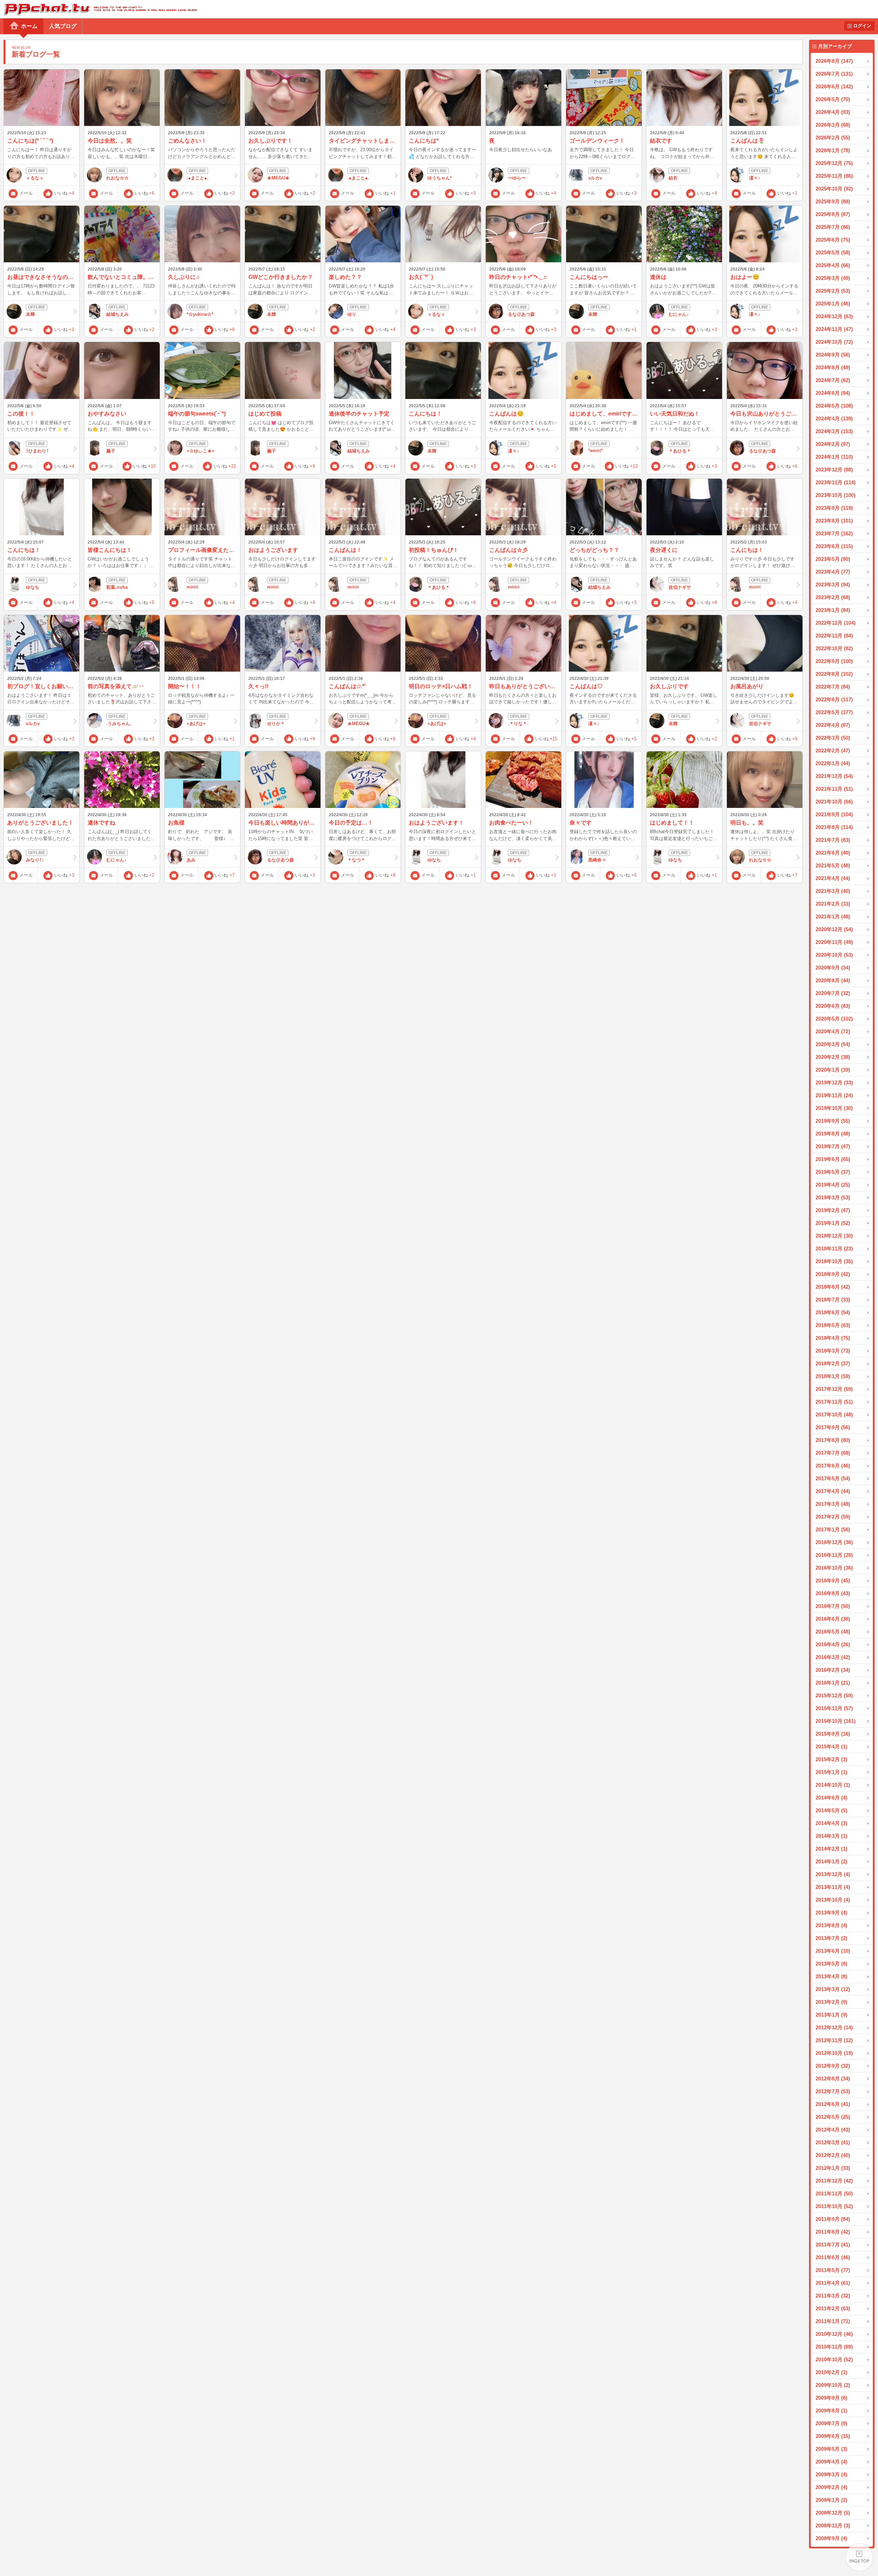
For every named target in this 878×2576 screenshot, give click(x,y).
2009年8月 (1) (831, 2411)
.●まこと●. (198, 178)
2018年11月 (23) (834, 1248)
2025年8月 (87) (833, 214)
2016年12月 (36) (834, 1542)
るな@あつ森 (521, 314)
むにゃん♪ (679, 314)
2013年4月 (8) (831, 1976)
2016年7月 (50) (833, 1606)
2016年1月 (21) (833, 1683)
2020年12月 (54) (834, 929)
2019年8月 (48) (833, 1134)
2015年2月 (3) (831, 1759)
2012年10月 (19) (834, 2053)
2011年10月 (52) (834, 2206)
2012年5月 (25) (833, 2117)
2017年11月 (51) (834, 1402)
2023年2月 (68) (833, 597)
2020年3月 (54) (833, 1044)
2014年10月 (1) (833, 1785)
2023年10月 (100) (836, 495)
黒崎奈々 (597, 860)
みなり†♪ (35, 860)
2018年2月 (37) (833, 1363)
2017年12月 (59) (834, 1389)
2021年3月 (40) (833, 891)
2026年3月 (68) (833, 125)
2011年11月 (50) (834, 2193)
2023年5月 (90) (833, 559)
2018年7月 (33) (833, 1300)
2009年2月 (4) (831, 2487)
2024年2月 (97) (833, 444)
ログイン (862, 26)
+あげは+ (196, 724)
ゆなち (33, 587)
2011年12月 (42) (834, 2181)
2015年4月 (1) (831, 1746)
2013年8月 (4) (831, 1925)
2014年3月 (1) (831, 1836)
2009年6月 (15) (833, 2436)
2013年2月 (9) (831, 2002)
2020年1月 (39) (833, 1070)
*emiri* (595, 451)
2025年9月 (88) (833, 201)
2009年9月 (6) (831, 2398)
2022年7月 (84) (833, 687)
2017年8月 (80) (833, 1440)
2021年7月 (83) (833, 840)
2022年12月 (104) (836, 623)
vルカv (595, 178)
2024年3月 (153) (834, 431)
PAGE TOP (859, 2557)
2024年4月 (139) (834, 418)
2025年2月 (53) (833, 291)
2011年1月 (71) (833, 2321)
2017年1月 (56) (833, 1529)
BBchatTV (98, 9)
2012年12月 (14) (834, 2027)
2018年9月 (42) (833, 1274)
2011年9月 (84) (833, 2219)
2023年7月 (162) (834, 533)
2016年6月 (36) (833, 1619)
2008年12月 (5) (833, 2513)
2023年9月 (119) (834, 508)
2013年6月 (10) (833, 1951)
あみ (191, 860)
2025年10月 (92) (834, 189)
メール (26, 193)
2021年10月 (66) (834, 802)
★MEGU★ (278, 178)
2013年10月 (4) (833, 1900)
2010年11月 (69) (834, 2347)
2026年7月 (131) (834, 74)
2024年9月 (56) (833, 355)
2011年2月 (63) (833, 2308)
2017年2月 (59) (833, 1517)
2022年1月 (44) (833, 763)
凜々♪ (755, 178)
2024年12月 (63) (834, 316)
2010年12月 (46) (834, 2334)
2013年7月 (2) (831, 1938)
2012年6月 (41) (833, 2104)
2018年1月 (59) (833, 1376)
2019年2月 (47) (833, 1210)
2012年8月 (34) (833, 2079)
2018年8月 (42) (833, 1287)
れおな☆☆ (117, 178)
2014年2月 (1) (831, 1849)
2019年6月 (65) (833, 1159)
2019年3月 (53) (833, 1197)
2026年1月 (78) (833, 150)
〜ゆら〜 (517, 178)
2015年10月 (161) (836, 1721)
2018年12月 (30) (834, 1236)
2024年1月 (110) (834, 457)
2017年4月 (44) (833, 1491)
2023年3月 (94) (833, 584)
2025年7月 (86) (833, 227)
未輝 (30, 314)
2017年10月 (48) (834, 1414)
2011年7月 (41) (833, 2245)
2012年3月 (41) (833, 2142)
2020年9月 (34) (833, 968)
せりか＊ (276, 724)
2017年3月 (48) (833, 1504)
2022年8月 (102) (834, 674)
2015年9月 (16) (833, 1734)
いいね (64, 193)
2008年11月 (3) (833, 2525)
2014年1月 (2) (831, 1861)
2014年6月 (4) (831, 1798)
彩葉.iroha (117, 587)
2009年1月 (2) (831, 2500)
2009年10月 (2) (833, 2385)
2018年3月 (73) (833, 1351)
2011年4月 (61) (833, 2283)
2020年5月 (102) (834, 1019)
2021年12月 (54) (834, 776)
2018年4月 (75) (833, 1338)
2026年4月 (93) (833, 112)
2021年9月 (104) (834, 814)
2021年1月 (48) (833, 916)
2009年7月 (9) (831, 2423)
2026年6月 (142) (834, 86)
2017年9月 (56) (833, 1427)
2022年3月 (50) (833, 738)
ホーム (29, 26)
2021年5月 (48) (833, 865)
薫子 (111, 451)
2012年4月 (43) (833, 2130)
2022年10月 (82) (834, 648)
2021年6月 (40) (833, 853)
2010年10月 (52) (834, 2359)
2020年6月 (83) (833, 1006)
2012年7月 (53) (833, 2091)
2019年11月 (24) (834, 1095)
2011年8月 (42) (833, 2232)
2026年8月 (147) (834, 61)
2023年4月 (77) (833, 572)
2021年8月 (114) (834, 827)
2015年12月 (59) (834, 1695)
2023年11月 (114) (836, 482)
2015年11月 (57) (834, 1708)
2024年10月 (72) (834, 342)
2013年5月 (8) (831, 1964)
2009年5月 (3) (831, 2449)
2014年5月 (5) (831, 1810)
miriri (193, 587)
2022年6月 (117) (834, 699)
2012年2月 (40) (833, 2155)
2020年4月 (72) (833, 1031)
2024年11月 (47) (834, 329)
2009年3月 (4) (831, 2474)
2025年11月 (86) (834, 176)
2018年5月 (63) (833, 1325)
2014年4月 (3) (831, 1823)
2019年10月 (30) (834, 1108)
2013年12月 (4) (833, 1874)
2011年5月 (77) (833, 2270)
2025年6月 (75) (833, 240)
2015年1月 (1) (831, 1772)
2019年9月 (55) (833, 1121)
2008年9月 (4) (831, 2538)
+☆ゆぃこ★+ (201, 451)
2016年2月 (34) (833, 1670)
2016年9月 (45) (833, 1580)
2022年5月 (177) (834, 712)
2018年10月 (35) (834, 1261)
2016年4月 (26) (833, 1644)
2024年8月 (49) (833, 367)
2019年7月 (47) (833, 1146)
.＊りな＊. (518, 724)
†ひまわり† (37, 451)
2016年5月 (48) (833, 1632)
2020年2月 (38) (833, 1057)
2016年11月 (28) (834, 1555)
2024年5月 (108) (834, 406)
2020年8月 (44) (833, 980)
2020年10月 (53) (834, 955)
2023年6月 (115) (834, 546)
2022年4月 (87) (833, 725)
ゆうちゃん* (440, 178)
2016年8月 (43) (833, 1593)
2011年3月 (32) (833, 2296)
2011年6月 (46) (833, 2257)
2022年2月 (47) (833, 750)
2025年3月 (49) (833, 278)
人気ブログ (63, 26)
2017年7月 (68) (833, 1453)
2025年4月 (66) (833, 265)
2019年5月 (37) (833, 1172)
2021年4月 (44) (833, 878)
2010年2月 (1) (831, 2372)
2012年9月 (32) (833, 2066)
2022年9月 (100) (834, 661)
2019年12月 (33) (834, 1082)
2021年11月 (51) (834, 789)
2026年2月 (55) (833, 138)
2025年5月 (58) (833, 252)
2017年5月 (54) (833, 1478)
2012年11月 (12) (834, 2040)
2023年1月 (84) (833, 610)
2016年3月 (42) (833, 1657)
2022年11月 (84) (834, 636)
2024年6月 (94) (833, 393)
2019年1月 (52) (833, 1223)
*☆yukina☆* (200, 314)
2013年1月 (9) (831, 2015)
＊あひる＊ (680, 451)
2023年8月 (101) (834, 521)
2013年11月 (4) (833, 1887)
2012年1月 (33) (833, 2168)
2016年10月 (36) (834, 1568)
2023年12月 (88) (834, 470)
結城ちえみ (117, 314)
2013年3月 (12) (833, 1989)
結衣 (673, 178)
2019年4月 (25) (833, 1185)
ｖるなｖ (35, 178)
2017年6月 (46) (833, 1466)
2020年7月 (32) (833, 993)
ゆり (352, 314)
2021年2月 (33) (833, 904)
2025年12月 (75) (834, 163)
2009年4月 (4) (831, 2462)
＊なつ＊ (356, 860)
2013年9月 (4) (831, 1913)
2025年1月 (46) (833, 304)
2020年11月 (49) (834, 942)
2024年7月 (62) (833, 380)
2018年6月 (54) (833, 1312)
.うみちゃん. (119, 724)
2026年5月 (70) (833, 99)
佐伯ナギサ (680, 587)
